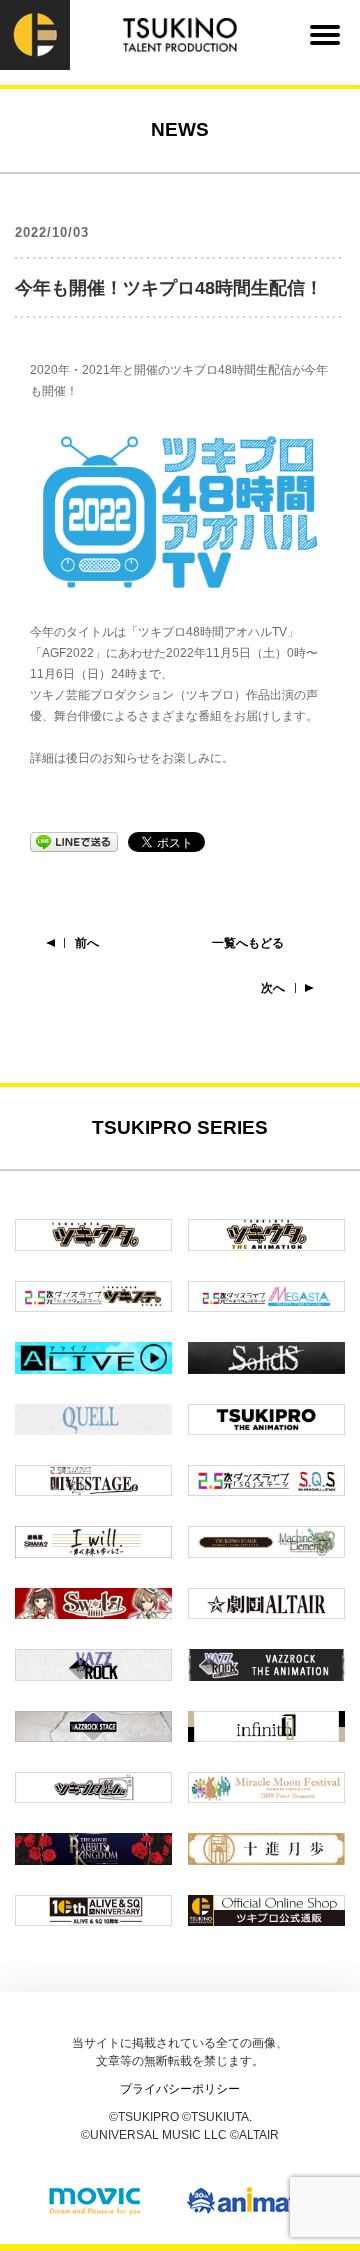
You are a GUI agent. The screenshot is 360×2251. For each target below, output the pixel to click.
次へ (273, 988)
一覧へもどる (248, 943)
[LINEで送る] (74, 841)
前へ (87, 943)
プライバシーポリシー (180, 2089)
